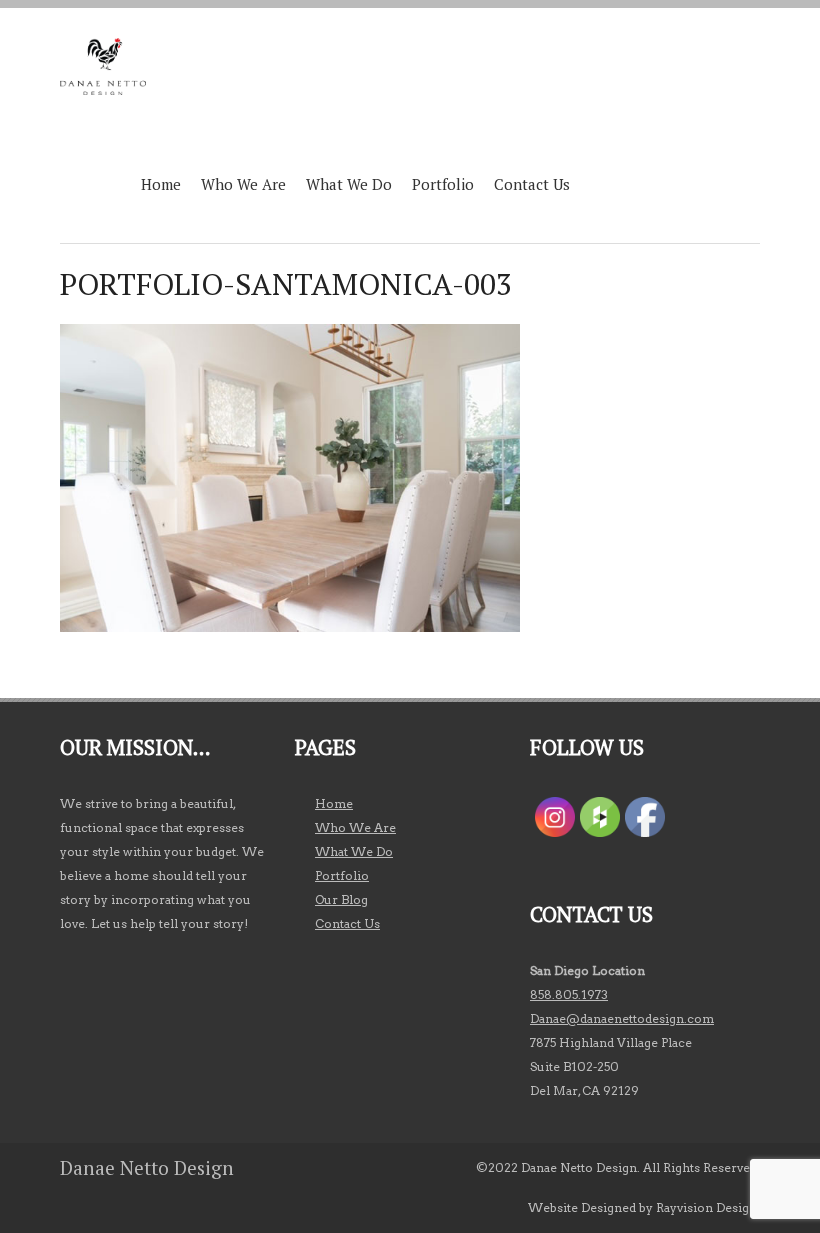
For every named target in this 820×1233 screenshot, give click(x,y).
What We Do (349, 184)
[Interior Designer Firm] (103, 66)
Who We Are (243, 184)
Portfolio (443, 184)
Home (161, 184)
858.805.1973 (569, 994)
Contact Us (532, 184)
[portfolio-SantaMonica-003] (290, 627)
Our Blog (341, 899)
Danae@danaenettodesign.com (622, 1018)
